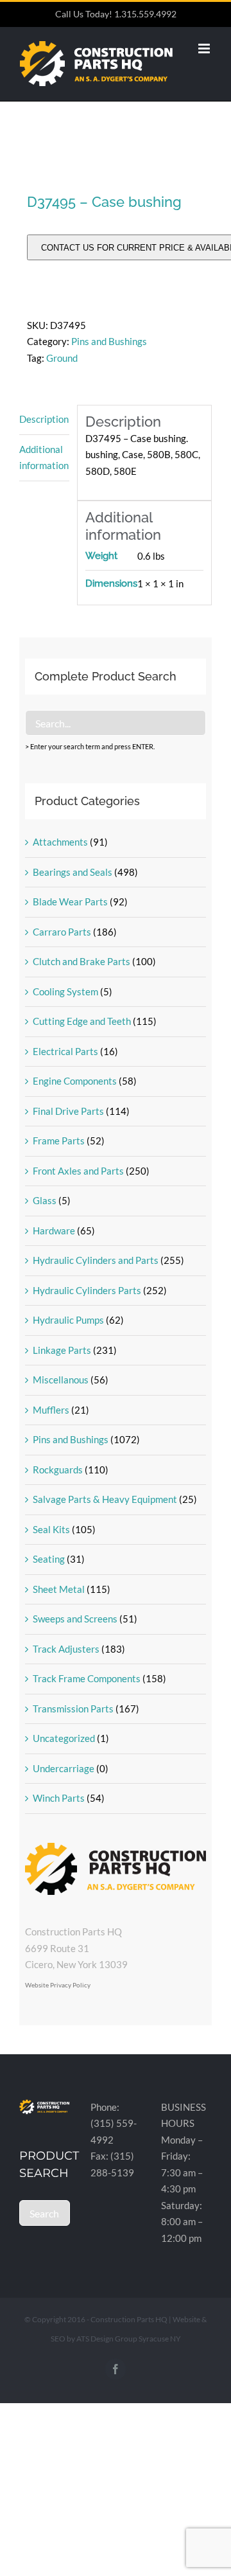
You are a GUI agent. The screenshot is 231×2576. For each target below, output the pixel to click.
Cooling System (65, 991)
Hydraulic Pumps (68, 1320)
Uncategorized (64, 1738)
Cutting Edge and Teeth (82, 1021)
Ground (62, 358)
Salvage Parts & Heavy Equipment (105, 1499)
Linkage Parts (62, 1350)
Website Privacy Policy (58, 1985)
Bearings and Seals (73, 872)
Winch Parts (59, 1798)
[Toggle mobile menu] (205, 49)
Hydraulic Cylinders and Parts (96, 1260)
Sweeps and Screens (75, 1619)
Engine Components (75, 1081)
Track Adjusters (66, 1649)
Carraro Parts (62, 932)
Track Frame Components (87, 1678)
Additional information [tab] (44, 457)
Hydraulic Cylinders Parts (87, 1290)
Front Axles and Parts (78, 1171)
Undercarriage (64, 1768)
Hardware (54, 1230)
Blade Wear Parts (70, 902)
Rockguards (58, 1470)
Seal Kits (51, 1529)
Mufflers (51, 1410)
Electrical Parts (65, 1051)
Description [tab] (44, 419)
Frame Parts (59, 1141)
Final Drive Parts (68, 1111)
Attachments (60, 842)
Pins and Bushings (109, 341)
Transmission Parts (73, 1709)
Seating (49, 1559)
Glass (45, 1200)
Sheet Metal (59, 1589)
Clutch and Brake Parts (81, 961)
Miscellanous (61, 1380)
